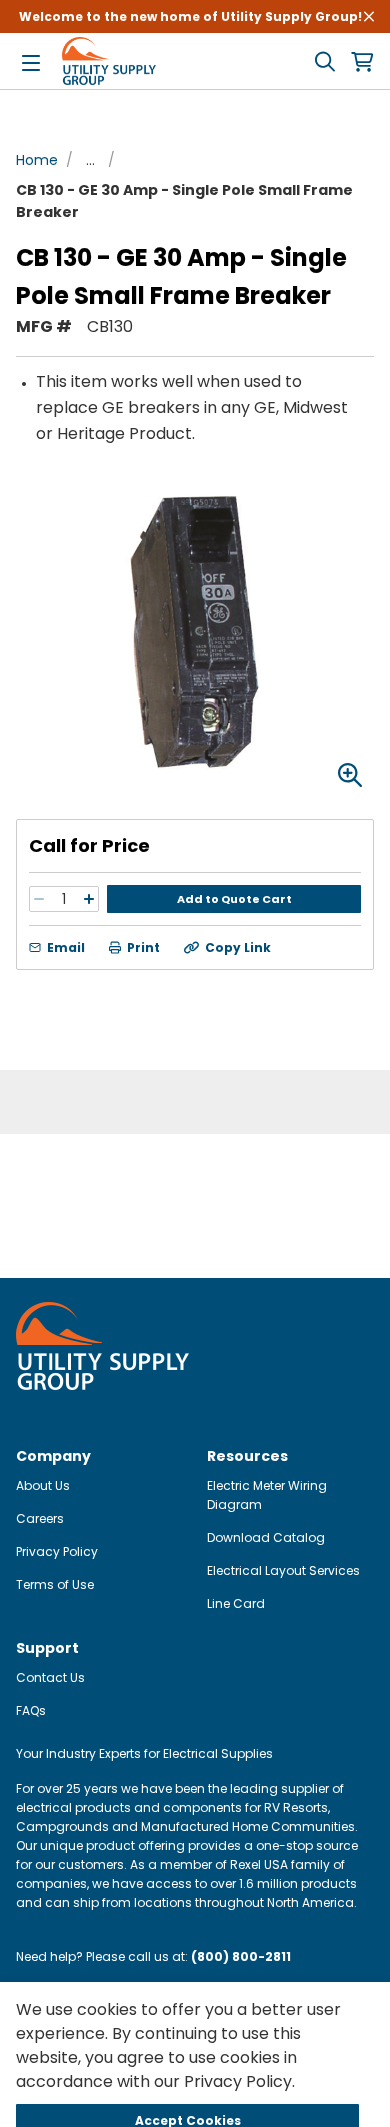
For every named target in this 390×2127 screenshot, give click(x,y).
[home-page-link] (109, 61)
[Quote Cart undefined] (362, 61)
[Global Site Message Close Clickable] (369, 16)
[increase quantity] (89, 899)
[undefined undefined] (325, 61)
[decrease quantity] (39, 899)
